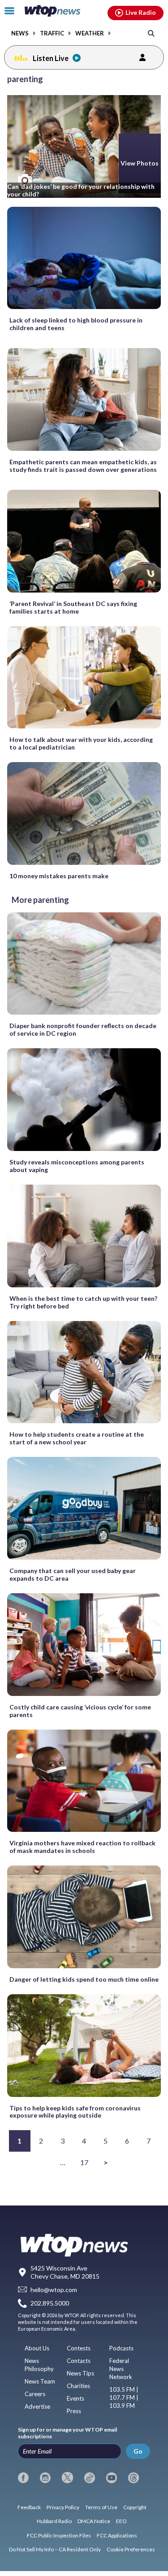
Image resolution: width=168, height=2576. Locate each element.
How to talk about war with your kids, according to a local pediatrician (81, 743)
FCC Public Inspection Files (59, 2535)
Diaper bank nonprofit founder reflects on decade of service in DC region (83, 1029)
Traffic (52, 33)
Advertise (37, 2406)
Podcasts (121, 2348)
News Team (40, 2381)
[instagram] (45, 2478)
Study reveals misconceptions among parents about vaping (77, 1166)
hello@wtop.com (54, 2290)
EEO (121, 2521)
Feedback (29, 2507)
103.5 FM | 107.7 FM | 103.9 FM (124, 2397)
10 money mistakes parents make (59, 876)
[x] (67, 2478)
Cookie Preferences (131, 2549)
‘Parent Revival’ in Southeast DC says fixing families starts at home (73, 607)
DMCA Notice (94, 2521)
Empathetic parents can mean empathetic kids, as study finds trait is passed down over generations (83, 466)
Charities (78, 2386)
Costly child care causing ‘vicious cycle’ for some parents (80, 1711)
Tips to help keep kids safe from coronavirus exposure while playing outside (75, 2112)
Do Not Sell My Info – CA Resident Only (55, 2549)
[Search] (151, 33)
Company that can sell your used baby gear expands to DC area (73, 1574)
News (20, 33)
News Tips (80, 2373)
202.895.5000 (50, 2304)
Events (75, 2398)
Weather (90, 33)
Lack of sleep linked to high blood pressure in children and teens (76, 324)
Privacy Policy (63, 2507)
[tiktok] (90, 2478)
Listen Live (51, 58)
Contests (79, 2348)
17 (84, 2162)
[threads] (134, 2478)
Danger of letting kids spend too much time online (84, 1979)
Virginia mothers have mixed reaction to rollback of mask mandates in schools (82, 1847)
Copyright (135, 2507)
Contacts (79, 2361)
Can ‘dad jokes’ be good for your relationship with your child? (81, 190)
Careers (35, 2394)
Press (74, 2411)
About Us (37, 2348)
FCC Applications (117, 2535)
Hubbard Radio (54, 2521)
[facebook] (23, 2478)
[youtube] (112, 2478)
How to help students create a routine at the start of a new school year (77, 1438)
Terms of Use (101, 2507)
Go (138, 2451)
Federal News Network (121, 2369)
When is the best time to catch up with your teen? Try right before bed (83, 1302)
